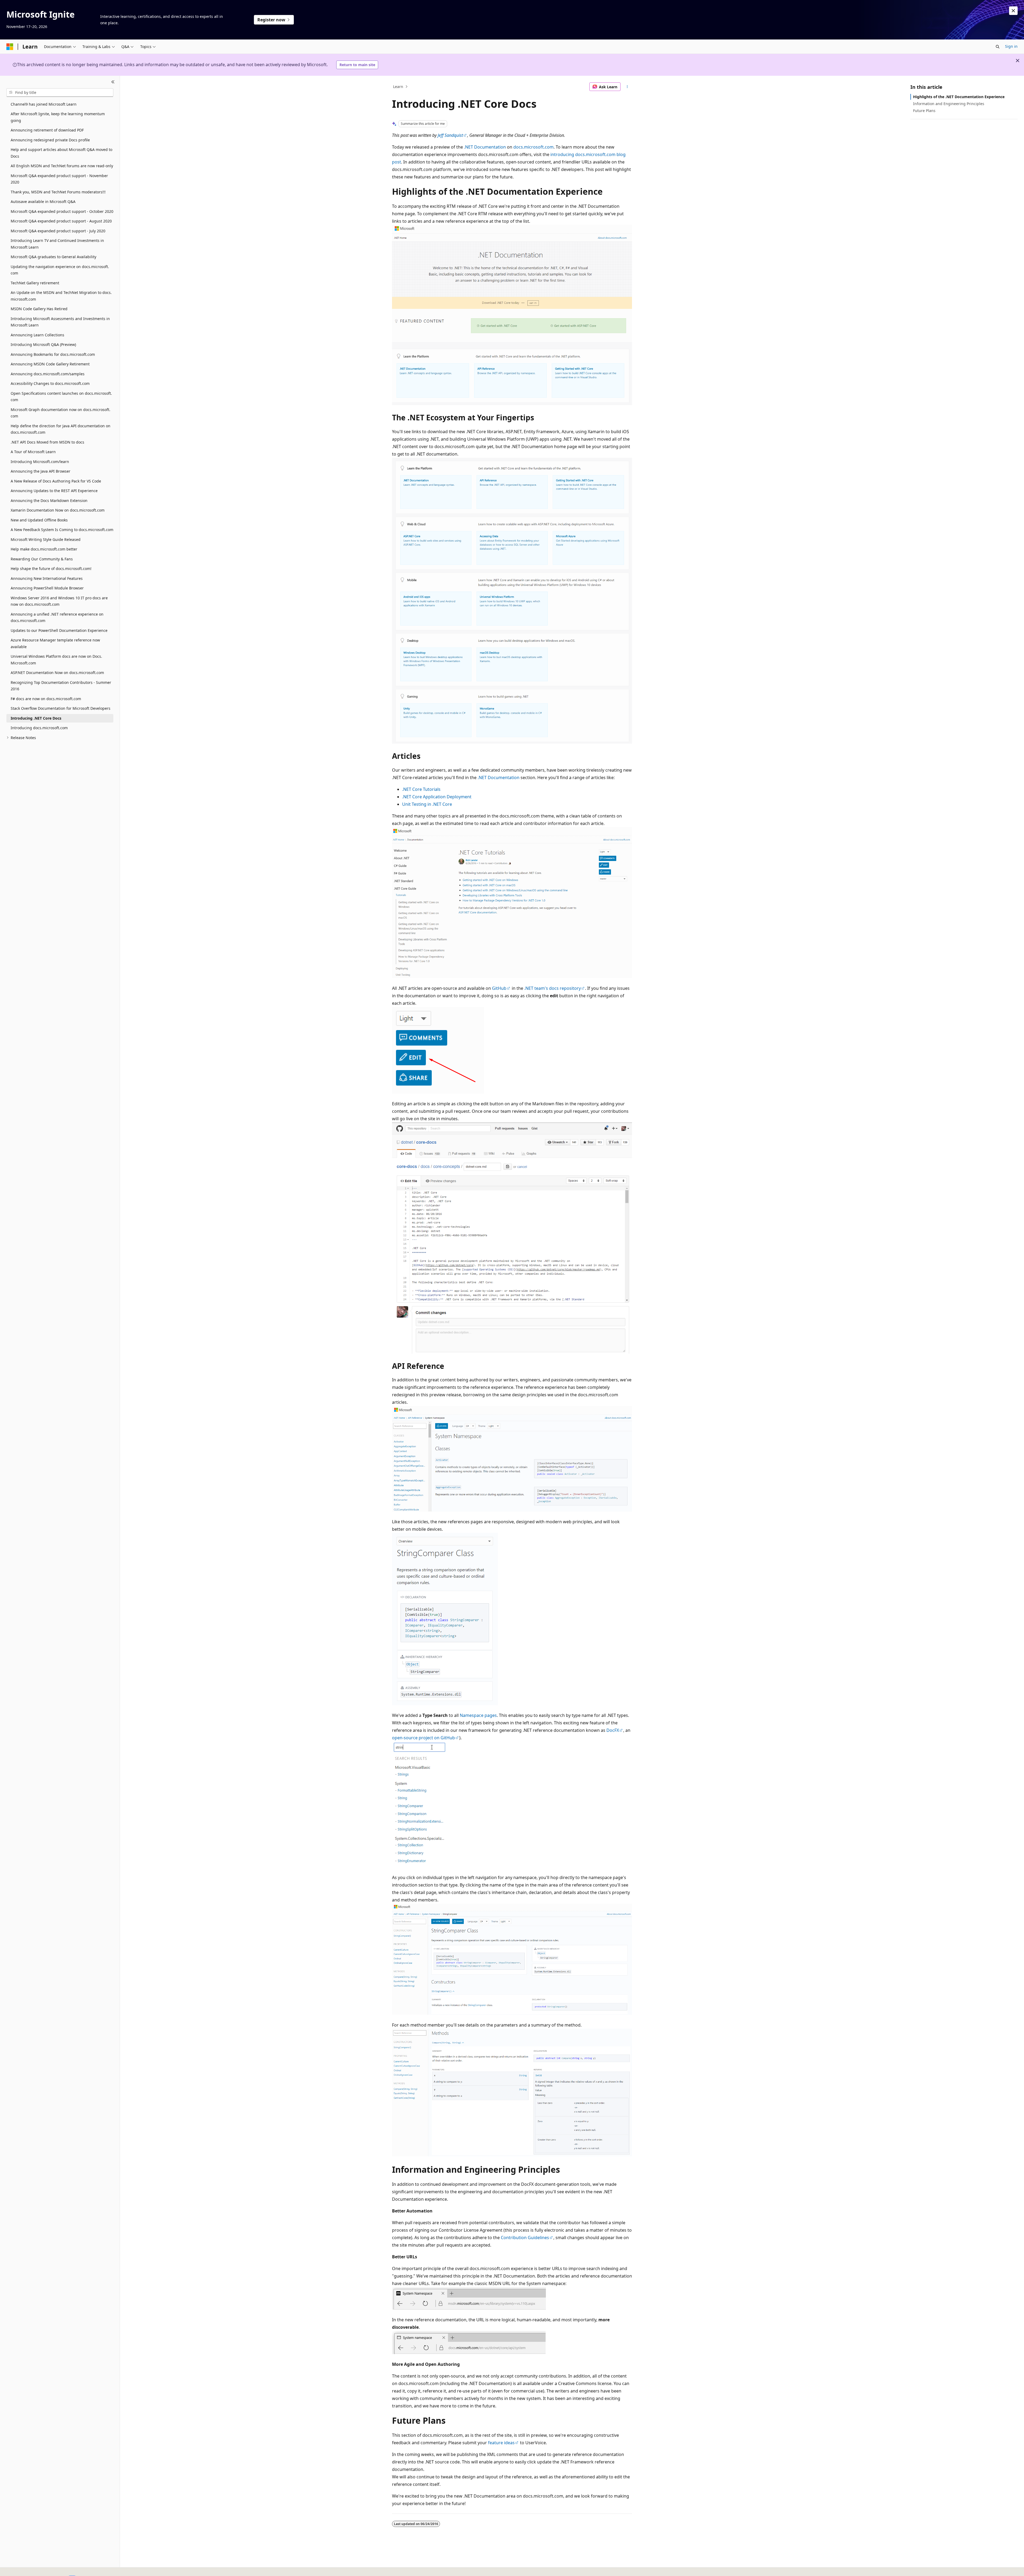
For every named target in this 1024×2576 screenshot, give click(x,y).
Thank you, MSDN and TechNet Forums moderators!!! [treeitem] (58, 192)
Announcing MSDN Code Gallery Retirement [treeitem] (50, 364)
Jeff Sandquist (450, 135)
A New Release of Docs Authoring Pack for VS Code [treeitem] (56, 481)
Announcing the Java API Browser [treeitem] (41, 471)
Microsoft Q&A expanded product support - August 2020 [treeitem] (61, 221)
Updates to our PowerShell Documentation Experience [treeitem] (59, 630)
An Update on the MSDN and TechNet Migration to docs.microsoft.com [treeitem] (61, 296)
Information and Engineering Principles (949, 104)
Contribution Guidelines (525, 2238)
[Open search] (998, 47)
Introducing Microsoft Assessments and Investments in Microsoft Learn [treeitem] (60, 322)
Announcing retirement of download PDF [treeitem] (47, 130)
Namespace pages (478, 1715)
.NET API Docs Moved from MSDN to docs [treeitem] (47, 442)
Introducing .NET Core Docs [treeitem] (36, 718)
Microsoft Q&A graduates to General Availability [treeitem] (53, 257)
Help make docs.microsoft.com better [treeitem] (44, 549)
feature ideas (501, 2443)
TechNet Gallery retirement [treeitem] (35, 283)
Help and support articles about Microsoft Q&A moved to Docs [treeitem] (61, 153)
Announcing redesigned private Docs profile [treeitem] (50, 140)
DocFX (613, 1730)
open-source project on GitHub (423, 1738)
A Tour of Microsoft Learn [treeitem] (33, 452)
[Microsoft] (10, 47)
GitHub (499, 988)
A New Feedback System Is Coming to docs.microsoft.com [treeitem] (62, 530)
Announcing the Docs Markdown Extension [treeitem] (49, 501)
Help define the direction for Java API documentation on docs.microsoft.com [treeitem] (61, 429)
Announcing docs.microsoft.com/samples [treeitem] (48, 374)
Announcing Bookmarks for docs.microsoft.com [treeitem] (53, 354)
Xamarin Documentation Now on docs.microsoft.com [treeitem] (58, 510)
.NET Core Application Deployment (437, 797)
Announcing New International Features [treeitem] (47, 578)
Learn (398, 87)
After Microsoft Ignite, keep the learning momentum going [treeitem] (58, 117)
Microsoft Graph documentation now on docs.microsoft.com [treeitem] (61, 413)
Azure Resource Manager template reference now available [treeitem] (55, 643)
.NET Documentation (485, 147)
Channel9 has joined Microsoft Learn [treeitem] (44, 104)
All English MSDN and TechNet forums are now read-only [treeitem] (62, 166)
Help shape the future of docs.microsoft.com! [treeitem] (51, 569)
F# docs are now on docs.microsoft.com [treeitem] (46, 699)
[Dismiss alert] (1013, 11)
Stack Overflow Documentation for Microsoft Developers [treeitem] (61, 708)
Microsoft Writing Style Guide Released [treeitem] (46, 539)
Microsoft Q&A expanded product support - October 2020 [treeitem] (62, 211)
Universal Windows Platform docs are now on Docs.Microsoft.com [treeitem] (56, 660)
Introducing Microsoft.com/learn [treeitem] (40, 462)
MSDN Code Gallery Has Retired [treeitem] (39, 309)
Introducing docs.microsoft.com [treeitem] (39, 728)
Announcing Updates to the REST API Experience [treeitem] (54, 491)
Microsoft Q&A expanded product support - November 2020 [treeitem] (59, 179)
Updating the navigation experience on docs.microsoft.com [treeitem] (60, 270)
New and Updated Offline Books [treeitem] (39, 520)
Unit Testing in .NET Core (427, 804)
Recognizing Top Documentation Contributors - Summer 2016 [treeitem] (61, 686)
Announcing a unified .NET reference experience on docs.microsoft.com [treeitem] (57, 617)
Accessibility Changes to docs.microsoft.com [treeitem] (50, 383)
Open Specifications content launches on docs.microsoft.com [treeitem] (61, 397)
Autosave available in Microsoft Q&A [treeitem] (43, 202)
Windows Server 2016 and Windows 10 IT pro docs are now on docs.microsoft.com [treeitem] (59, 601)
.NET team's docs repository (553, 988)
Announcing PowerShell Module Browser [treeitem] (47, 588)
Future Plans (924, 111)
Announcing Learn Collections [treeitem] (37, 335)
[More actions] (627, 87)
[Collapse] (113, 82)
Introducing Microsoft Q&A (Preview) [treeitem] (43, 344)
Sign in (1011, 46)
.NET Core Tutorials (421, 789)
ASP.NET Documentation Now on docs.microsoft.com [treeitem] (57, 673)
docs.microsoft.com (533, 147)
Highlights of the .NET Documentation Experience (959, 97)
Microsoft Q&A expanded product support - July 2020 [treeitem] (58, 231)
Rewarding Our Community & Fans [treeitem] (42, 559)
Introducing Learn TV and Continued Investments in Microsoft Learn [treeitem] (57, 244)
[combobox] (60, 93)
